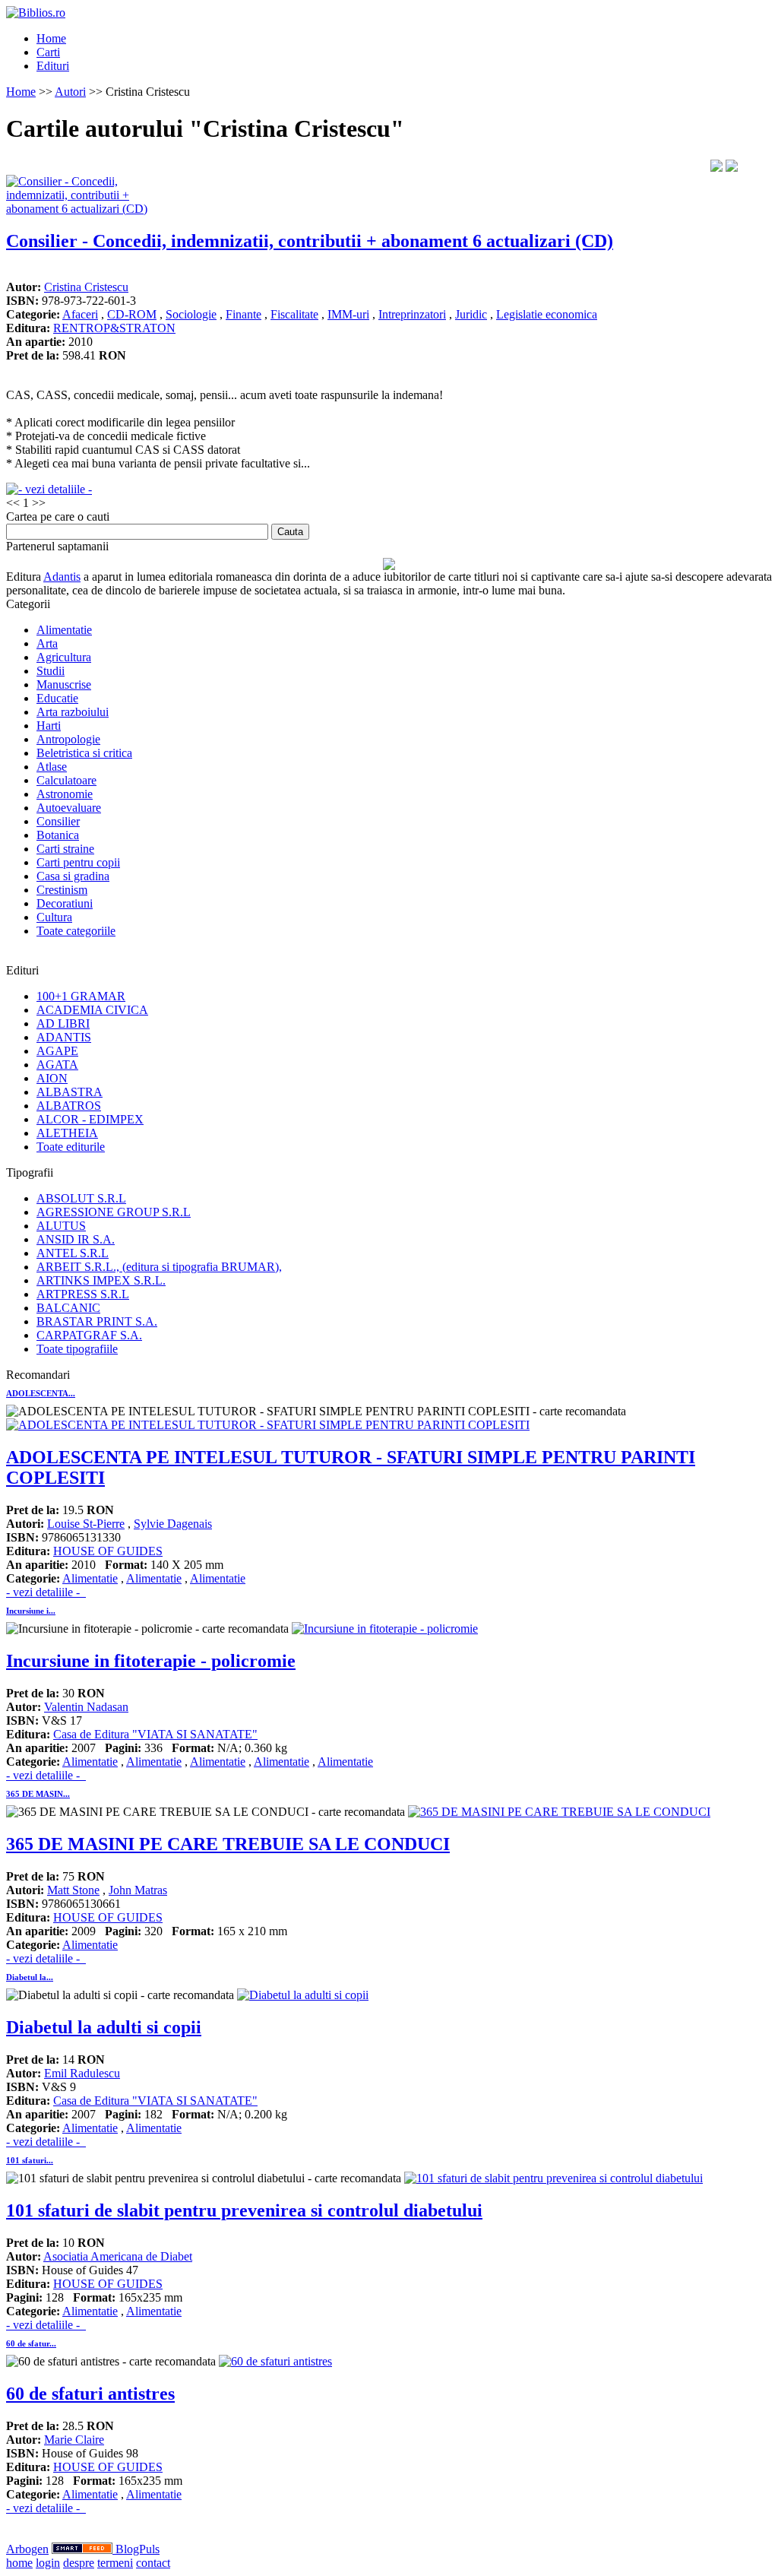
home (19, 2563)
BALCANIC (68, 1308)
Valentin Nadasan (86, 1707)
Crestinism (62, 890)
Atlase (52, 767)
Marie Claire (74, 2440)
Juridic (471, 314)
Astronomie (65, 794)
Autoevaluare (69, 808)
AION (52, 1078)
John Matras (138, 1890)
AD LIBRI (63, 1023)
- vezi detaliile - (46, 1592)
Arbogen (27, 2549)
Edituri (53, 66)
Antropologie (68, 739)
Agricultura (64, 657)
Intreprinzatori (412, 314)
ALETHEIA (67, 1133)
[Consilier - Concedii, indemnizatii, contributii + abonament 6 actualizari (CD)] (82, 209)
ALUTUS (61, 1226)
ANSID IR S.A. (76, 1239)
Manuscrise (64, 684)
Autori (70, 92)
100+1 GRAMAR (81, 996)
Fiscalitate (294, 314)
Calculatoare (66, 780)
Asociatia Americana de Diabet (118, 2256)
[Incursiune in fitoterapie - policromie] (385, 1629)
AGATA (57, 1065)
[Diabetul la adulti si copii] (303, 1995)
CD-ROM (132, 314)
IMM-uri (348, 314)
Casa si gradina (73, 876)
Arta (47, 643)
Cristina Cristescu (86, 287)
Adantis (62, 577)
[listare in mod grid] (732, 168)
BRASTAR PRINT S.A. (97, 1321)
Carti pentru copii (78, 862)
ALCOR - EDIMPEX (90, 1119)
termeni (115, 2563)
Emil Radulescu (82, 2073)
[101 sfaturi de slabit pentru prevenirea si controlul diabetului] (553, 2178)
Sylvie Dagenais (173, 1524)
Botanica (58, 835)
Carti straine (65, 849)
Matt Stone (73, 1890)
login (48, 2563)
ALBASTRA (70, 1092)
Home (51, 38)
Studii (51, 671)
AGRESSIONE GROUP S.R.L (114, 1212)
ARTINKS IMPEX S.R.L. (101, 1280)
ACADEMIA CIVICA (92, 1010)
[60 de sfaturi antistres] (275, 2361)
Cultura (54, 917)
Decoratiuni (65, 903)
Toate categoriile (76, 931)
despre (79, 2563)
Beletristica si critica (84, 753)
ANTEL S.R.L (73, 1253)
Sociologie (191, 314)
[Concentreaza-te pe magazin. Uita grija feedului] (84, 2549)
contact (153, 2563)
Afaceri (80, 314)
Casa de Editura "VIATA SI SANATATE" (155, 1734)
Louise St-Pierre (86, 1524)
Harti (49, 726)
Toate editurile (71, 1147)
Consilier (58, 821)
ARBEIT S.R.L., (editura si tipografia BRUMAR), (159, 1267)
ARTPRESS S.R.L (83, 1294)
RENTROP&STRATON (114, 328)
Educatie (57, 698)
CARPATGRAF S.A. (89, 1335)
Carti (48, 52)
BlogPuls (138, 2549)
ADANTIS (64, 1037)
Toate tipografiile (77, 1349)
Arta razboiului (73, 712)
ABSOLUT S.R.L (81, 1198)
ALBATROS (69, 1106)
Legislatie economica (547, 314)
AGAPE (57, 1051)
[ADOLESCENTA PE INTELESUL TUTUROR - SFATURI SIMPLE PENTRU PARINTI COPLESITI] (268, 1425)
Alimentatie (64, 630)
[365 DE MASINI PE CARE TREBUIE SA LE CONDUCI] (559, 1812)
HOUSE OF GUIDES (108, 1551)
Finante (244, 314)
